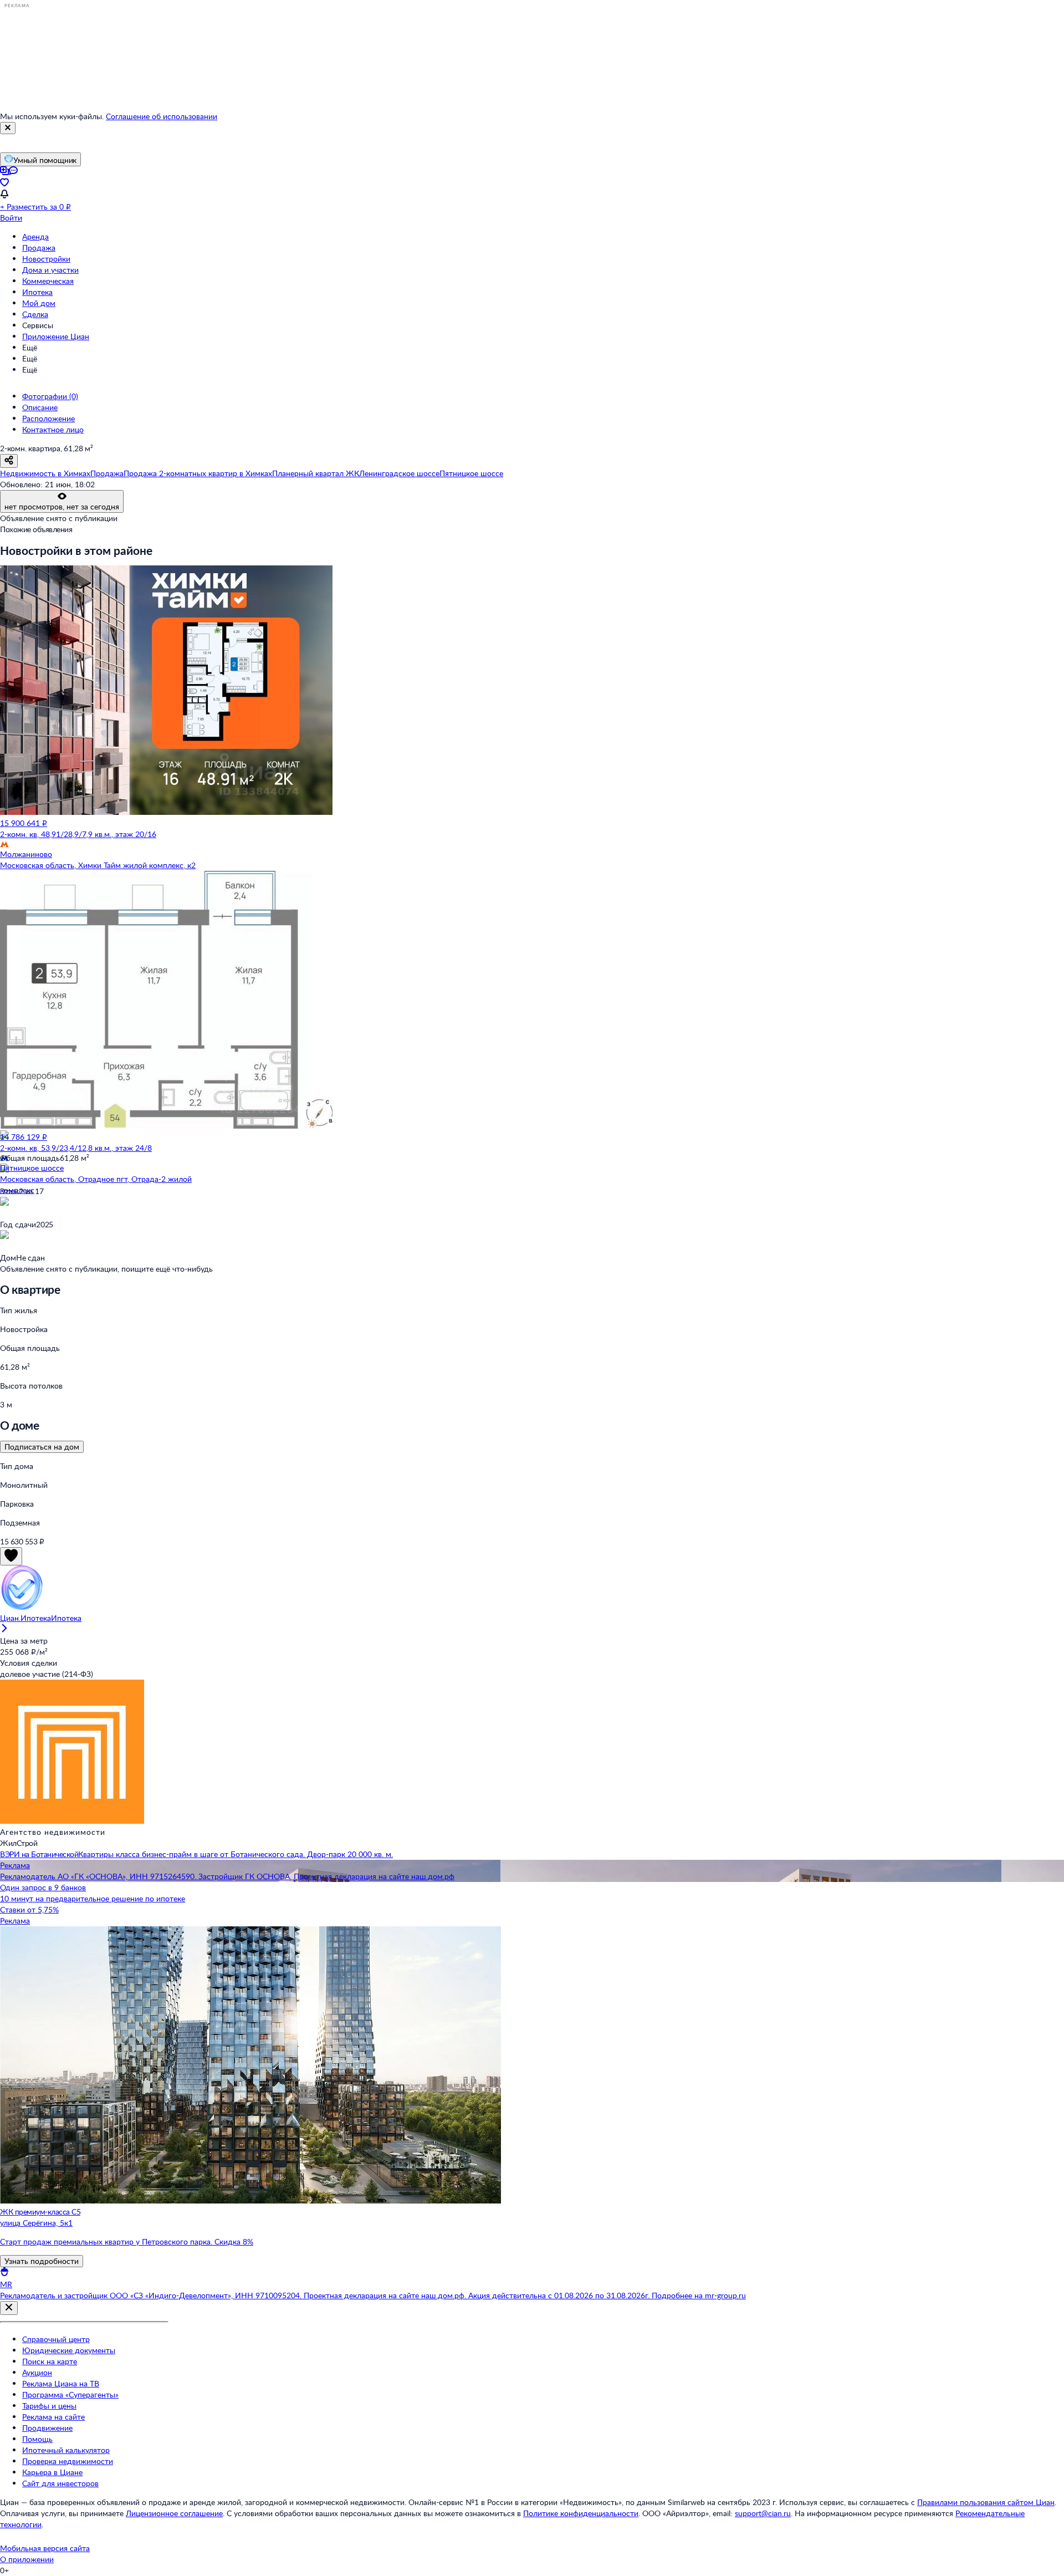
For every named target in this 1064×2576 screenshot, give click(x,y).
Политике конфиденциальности (581, 2513)
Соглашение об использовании (162, 116)
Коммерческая (48, 281)
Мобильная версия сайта (45, 2548)
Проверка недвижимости (68, 2461)
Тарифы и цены (49, 2406)
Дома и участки (50, 270)
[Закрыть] (8, 128)
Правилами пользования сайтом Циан (986, 2502)
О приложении (27, 2559)
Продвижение (47, 2428)
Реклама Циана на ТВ (61, 2383)
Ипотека (37, 292)
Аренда (35, 236)
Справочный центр (56, 2339)
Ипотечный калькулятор (66, 2450)
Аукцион (37, 2372)
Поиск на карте (50, 2361)
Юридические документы (69, 2350)
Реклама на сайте (53, 2417)
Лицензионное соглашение (174, 2513)
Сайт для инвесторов (60, 2483)
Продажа (39, 248)
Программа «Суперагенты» (70, 2394)
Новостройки (46, 259)
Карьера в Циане (52, 2472)
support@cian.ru (763, 2513)
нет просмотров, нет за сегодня (62, 506)
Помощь (37, 2439)
